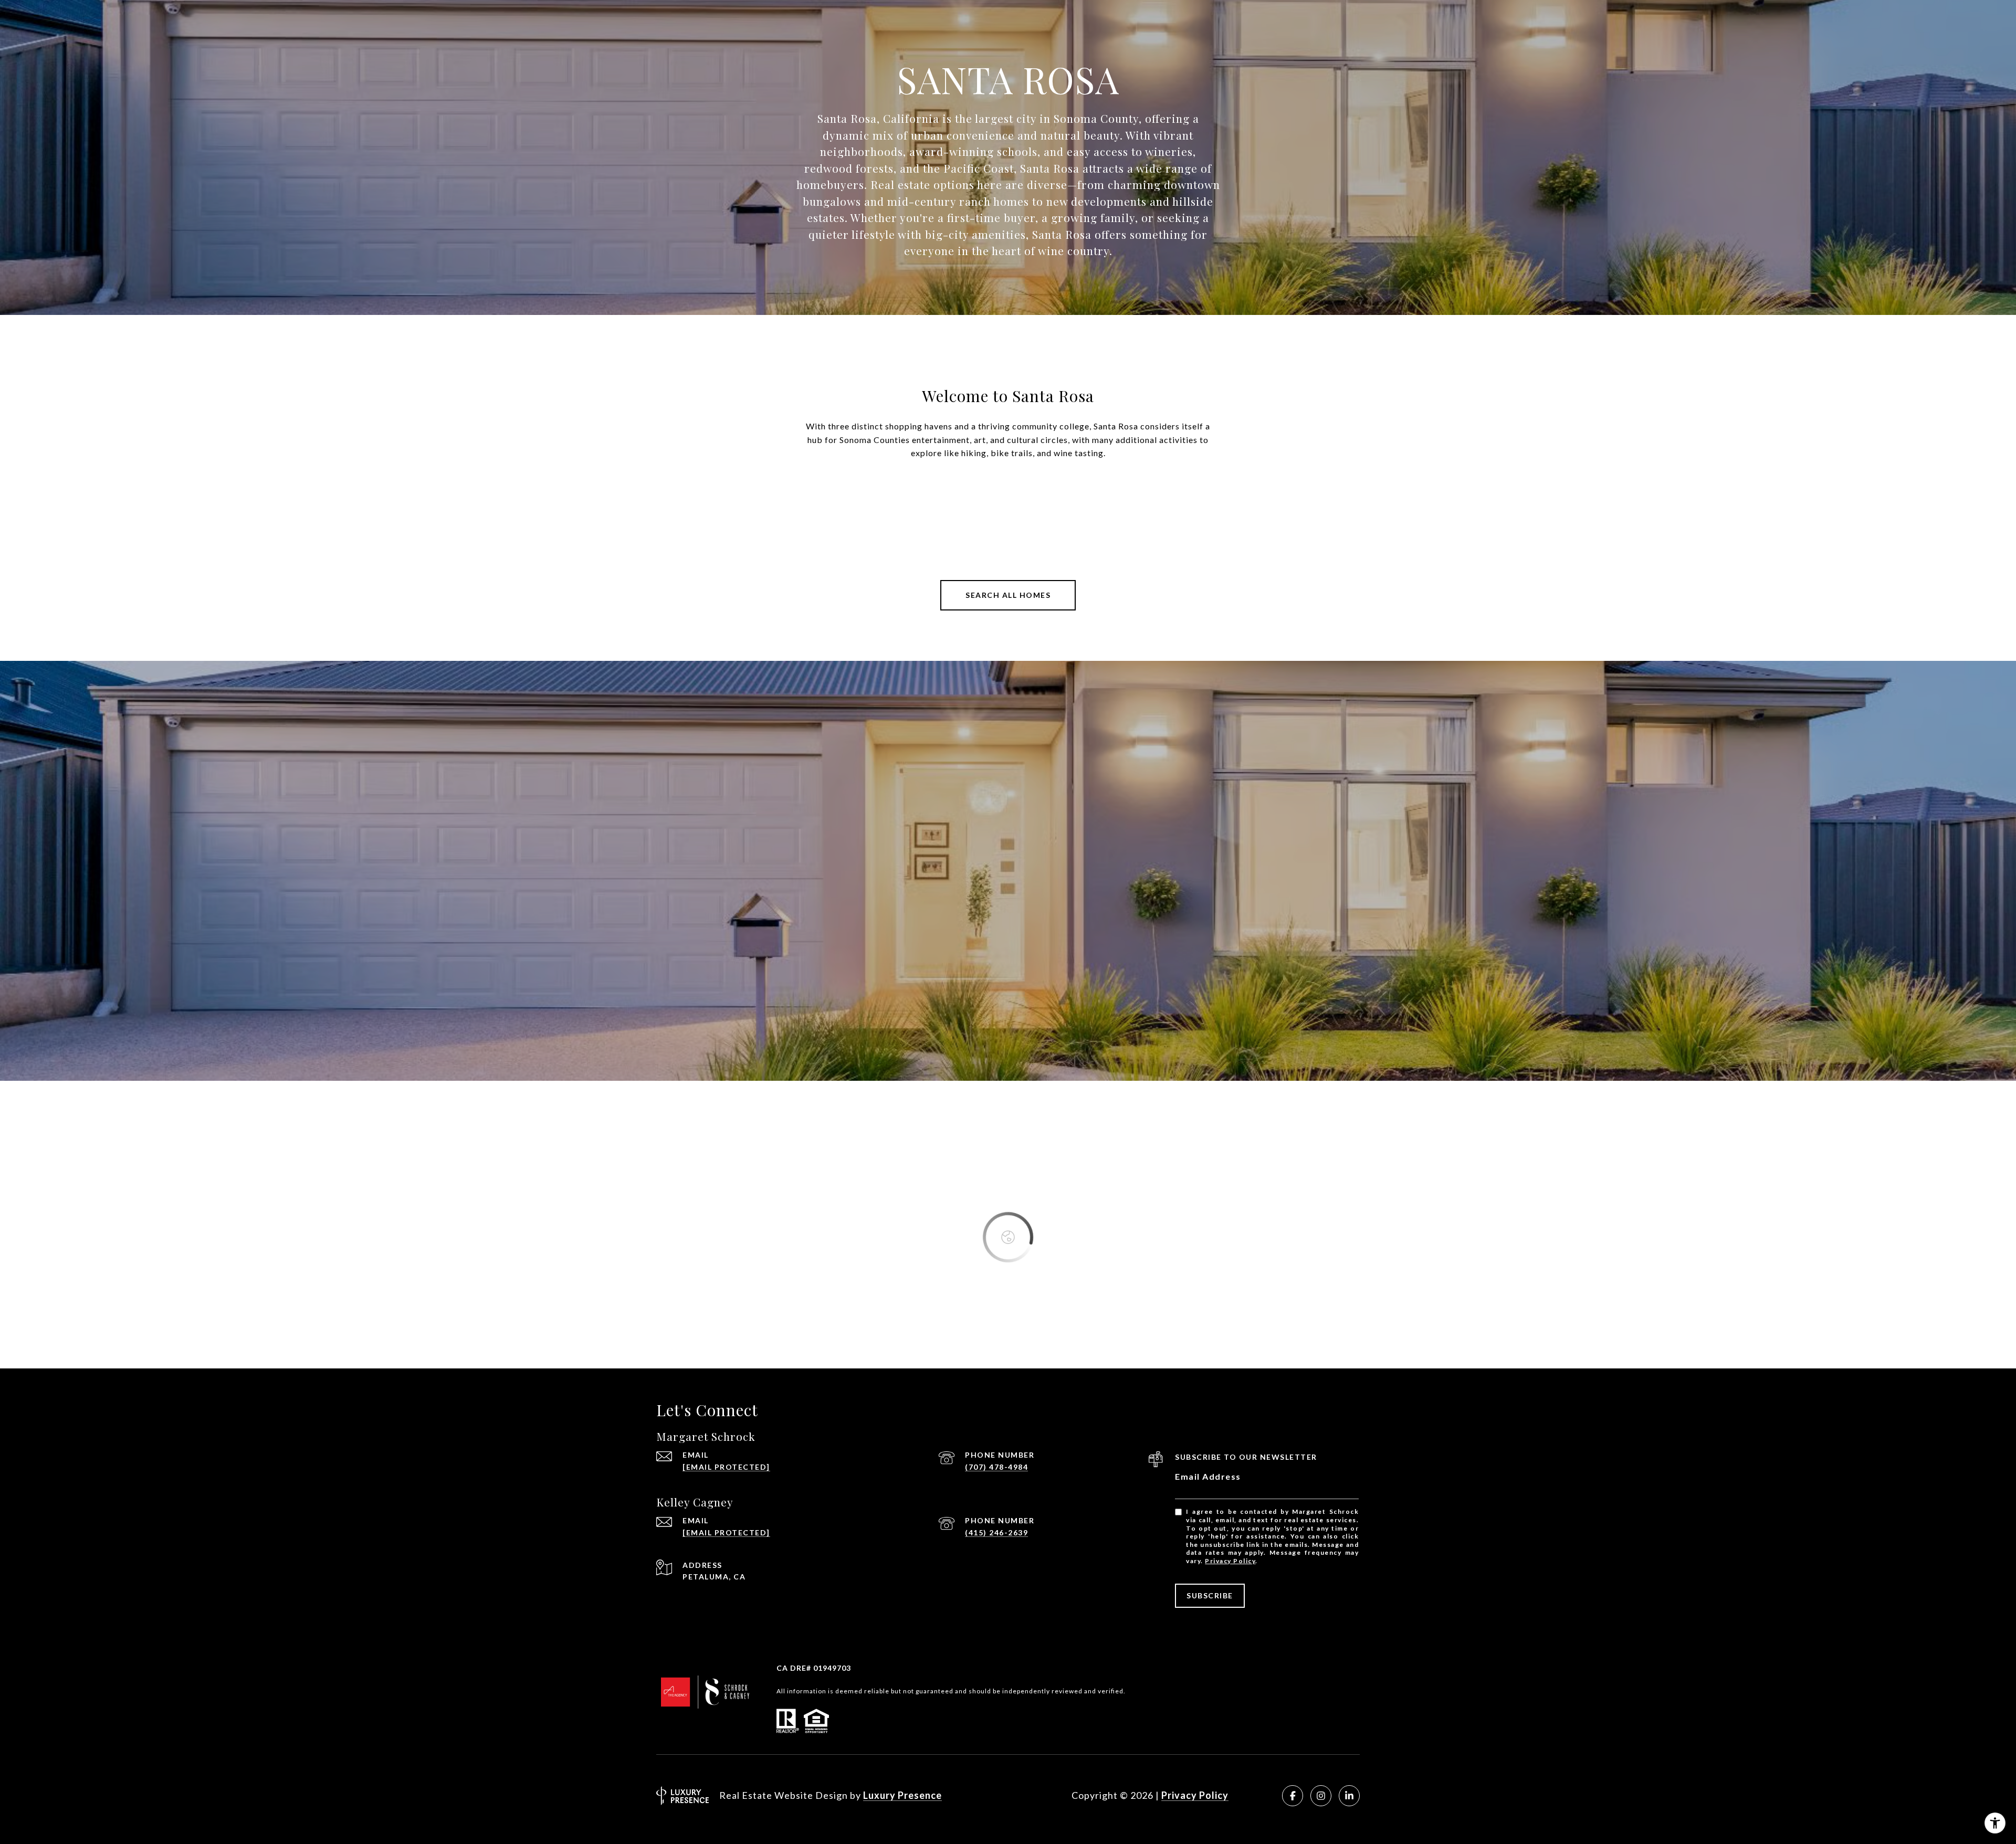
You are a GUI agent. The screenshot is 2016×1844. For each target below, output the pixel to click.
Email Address (1208, 1476)
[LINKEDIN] (1349, 1796)
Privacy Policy (1230, 1561)
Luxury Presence (902, 1795)
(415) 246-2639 (996, 1532)
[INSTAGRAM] (1321, 1796)
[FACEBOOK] (1293, 1796)
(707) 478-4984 (996, 1467)
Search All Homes (1008, 595)
